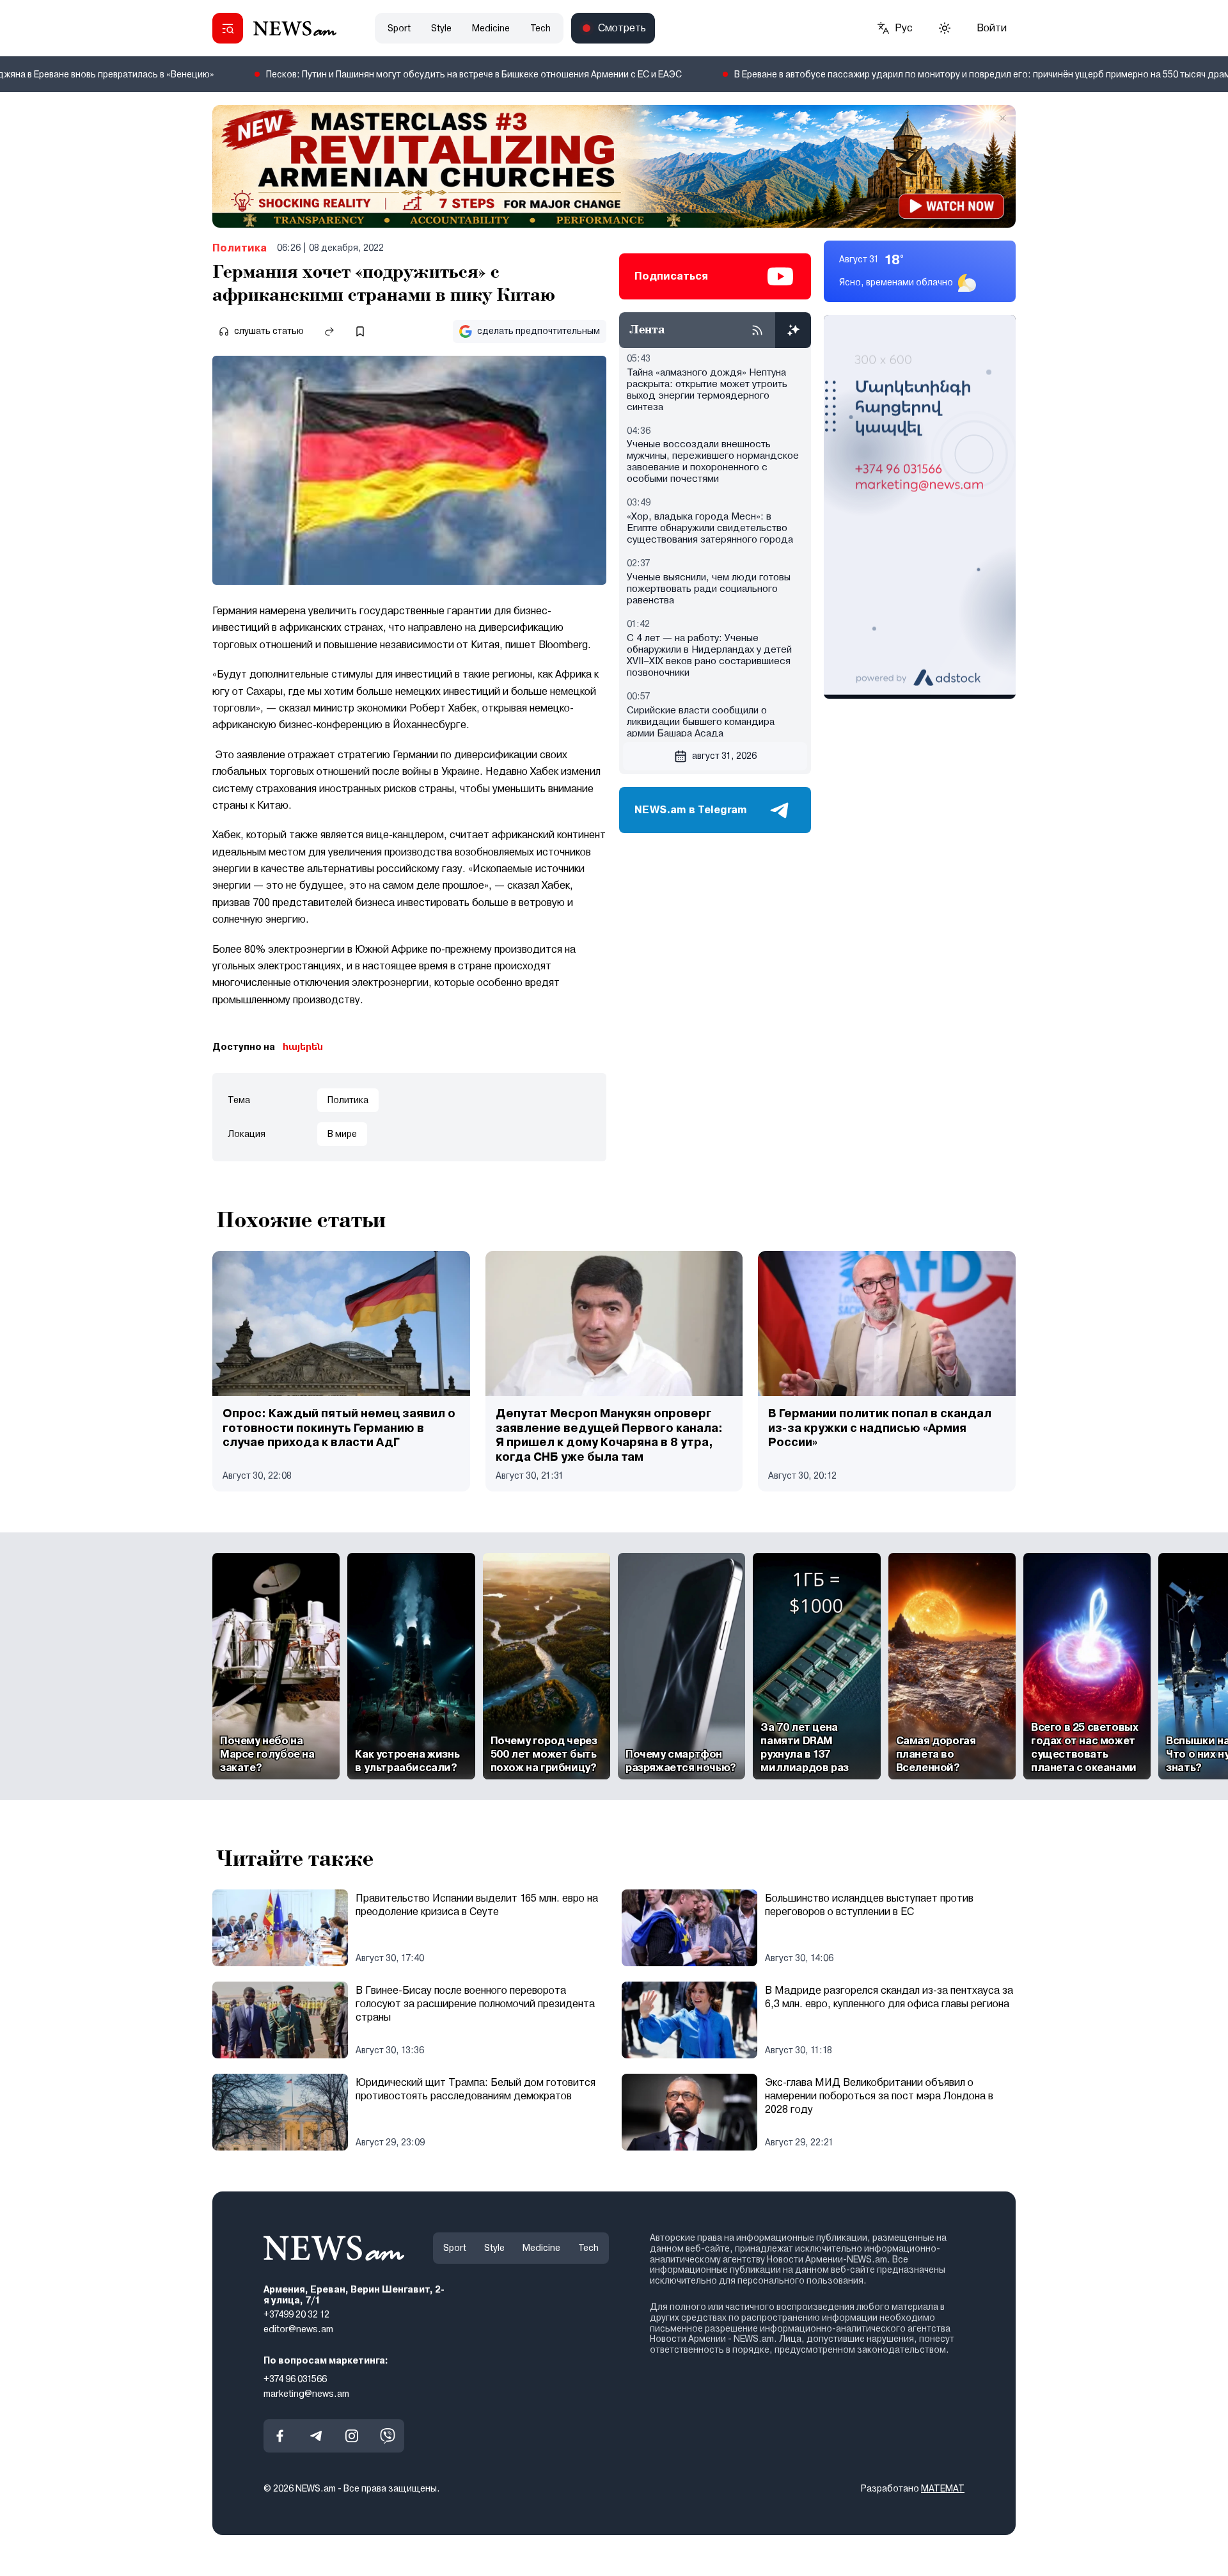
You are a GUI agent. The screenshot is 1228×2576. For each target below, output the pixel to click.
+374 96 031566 (295, 2379)
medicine (491, 28)
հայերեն (303, 1047)
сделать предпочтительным (539, 331)
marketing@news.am (306, 2394)
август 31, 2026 (724, 756)
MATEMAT (943, 2488)
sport (399, 28)
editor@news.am (298, 2329)
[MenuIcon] (228, 28)
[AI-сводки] (793, 330)
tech (540, 28)
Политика (240, 248)
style (441, 28)
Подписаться (671, 276)
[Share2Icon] (329, 331)
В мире (342, 1134)
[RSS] (757, 330)
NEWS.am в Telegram (691, 810)
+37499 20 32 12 (296, 2315)
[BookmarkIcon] (360, 331)
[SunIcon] (945, 28)
